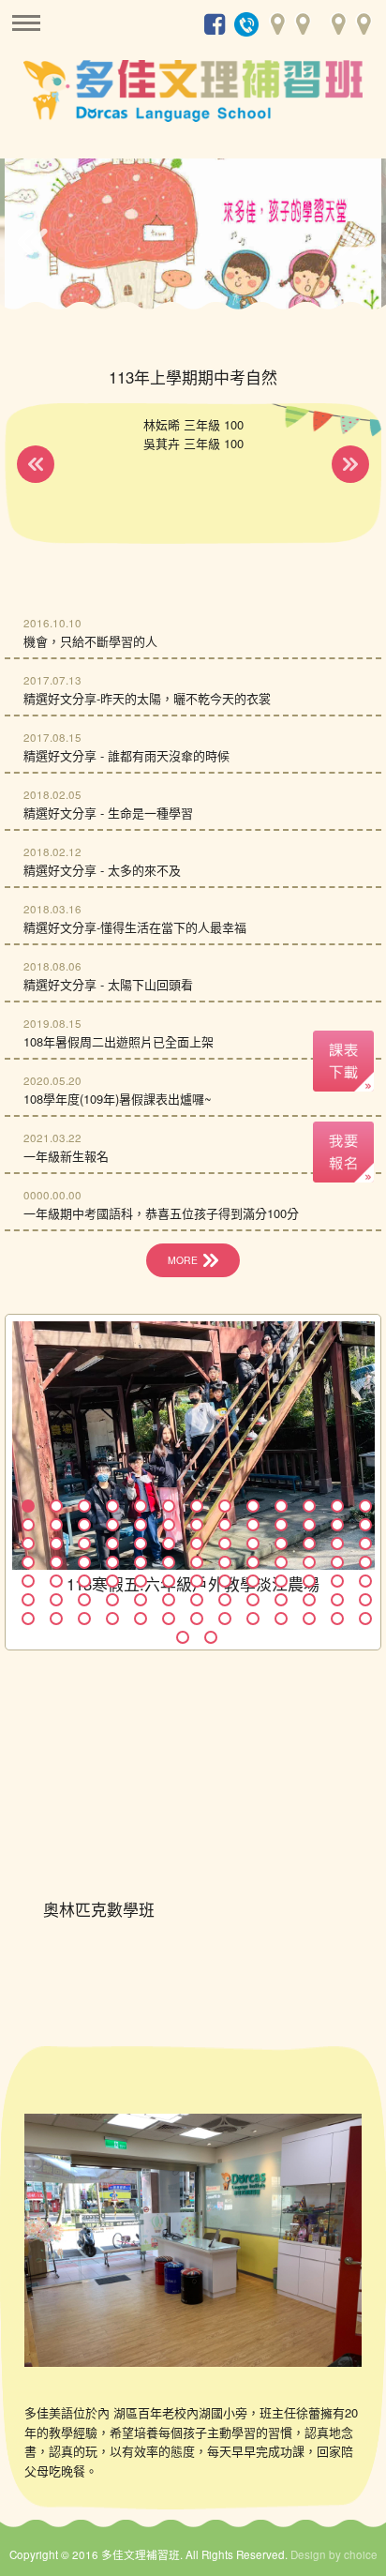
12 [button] (337, 1506)
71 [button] (169, 1600)
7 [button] (197, 1506)
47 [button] (225, 1562)
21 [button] (225, 1525)
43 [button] (112, 1562)
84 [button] (169, 1619)
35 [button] (253, 1544)
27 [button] (28, 1544)
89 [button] (309, 1619)
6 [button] (169, 1506)
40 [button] (28, 1562)
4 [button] (112, 1506)
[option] (193, 238)
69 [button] (112, 1600)
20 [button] (197, 1525)
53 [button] (28, 1581)
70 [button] (141, 1600)
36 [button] (281, 1544)
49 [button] (281, 1562)
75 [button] (281, 1600)
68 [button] (84, 1600)
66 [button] (28, 1600)
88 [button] (281, 1619)
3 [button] (84, 1506)
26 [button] (365, 1525)
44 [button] (141, 1562)
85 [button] (197, 1619)
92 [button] (183, 1637)
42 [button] (84, 1562)
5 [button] (141, 1506)
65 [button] (365, 1581)
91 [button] (365, 1619)
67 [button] (56, 1600)
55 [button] (84, 1581)
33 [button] (197, 1544)
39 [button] (365, 1544)
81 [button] (84, 1619)
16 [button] (84, 1525)
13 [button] (365, 1506)
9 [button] (253, 1506)
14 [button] (28, 1525)
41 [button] (56, 1562)
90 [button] (337, 1619)
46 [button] (197, 1562)
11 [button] (309, 1506)
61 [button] (253, 1581)
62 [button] (281, 1581)
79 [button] (28, 1619)
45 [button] (169, 1562)
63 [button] (309, 1581)
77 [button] (337, 1600)
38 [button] (337, 1544)
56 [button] (112, 1581)
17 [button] (112, 1525)
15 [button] (56, 1525)
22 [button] (253, 1525)
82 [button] (112, 1619)
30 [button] (112, 1544)
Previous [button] (32, 242)
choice (361, 2554)
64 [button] (337, 1581)
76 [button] (309, 1600)
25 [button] (337, 1525)
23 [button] (281, 1525)
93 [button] (211, 1637)
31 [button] (141, 1544)
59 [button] (197, 1581)
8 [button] (225, 1506)
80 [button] (56, 1619)
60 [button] (225, 1581)
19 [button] (169, 1525)
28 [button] (56, 1544)
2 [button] (56, 1506)
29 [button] (84, 1544)
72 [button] (197, 1600)
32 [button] (169, 1544)
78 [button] (365, 1600)
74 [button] (253, 1600)
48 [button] (253, 1562)
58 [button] (169, 1581)
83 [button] (141, 1619)
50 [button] (309, 1562)
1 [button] (28, 1506)
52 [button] (365, 1562)
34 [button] (225, 1544)
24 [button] (309, 1525)
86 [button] (225, 1619)
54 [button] (56, 1581)
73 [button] (225, 1600)
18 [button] (141, 1525)
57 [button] (141, 1581)
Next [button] (354, 242)
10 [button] (281, 1506)
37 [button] (309, 1544)
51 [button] (337, 1562)
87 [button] (253, 1619)
